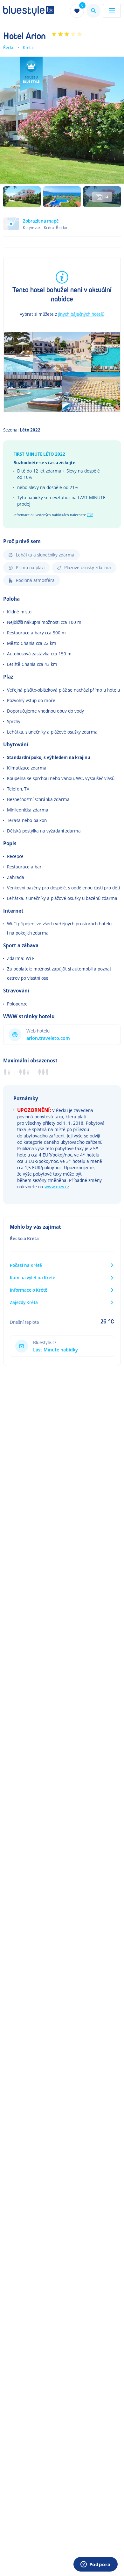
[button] (62, 227)
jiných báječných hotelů (81, 314)
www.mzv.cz (57, 1187)
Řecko (9, 47)
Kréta (28, 47)
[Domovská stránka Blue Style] (29, 11)
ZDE (90, 515)
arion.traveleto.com (48, 1038)
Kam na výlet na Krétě (33, 1278)
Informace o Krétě (29, 1290)
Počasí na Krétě (26, 1265)
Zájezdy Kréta (24, 1302)
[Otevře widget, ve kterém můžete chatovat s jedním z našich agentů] (95, 2565)
